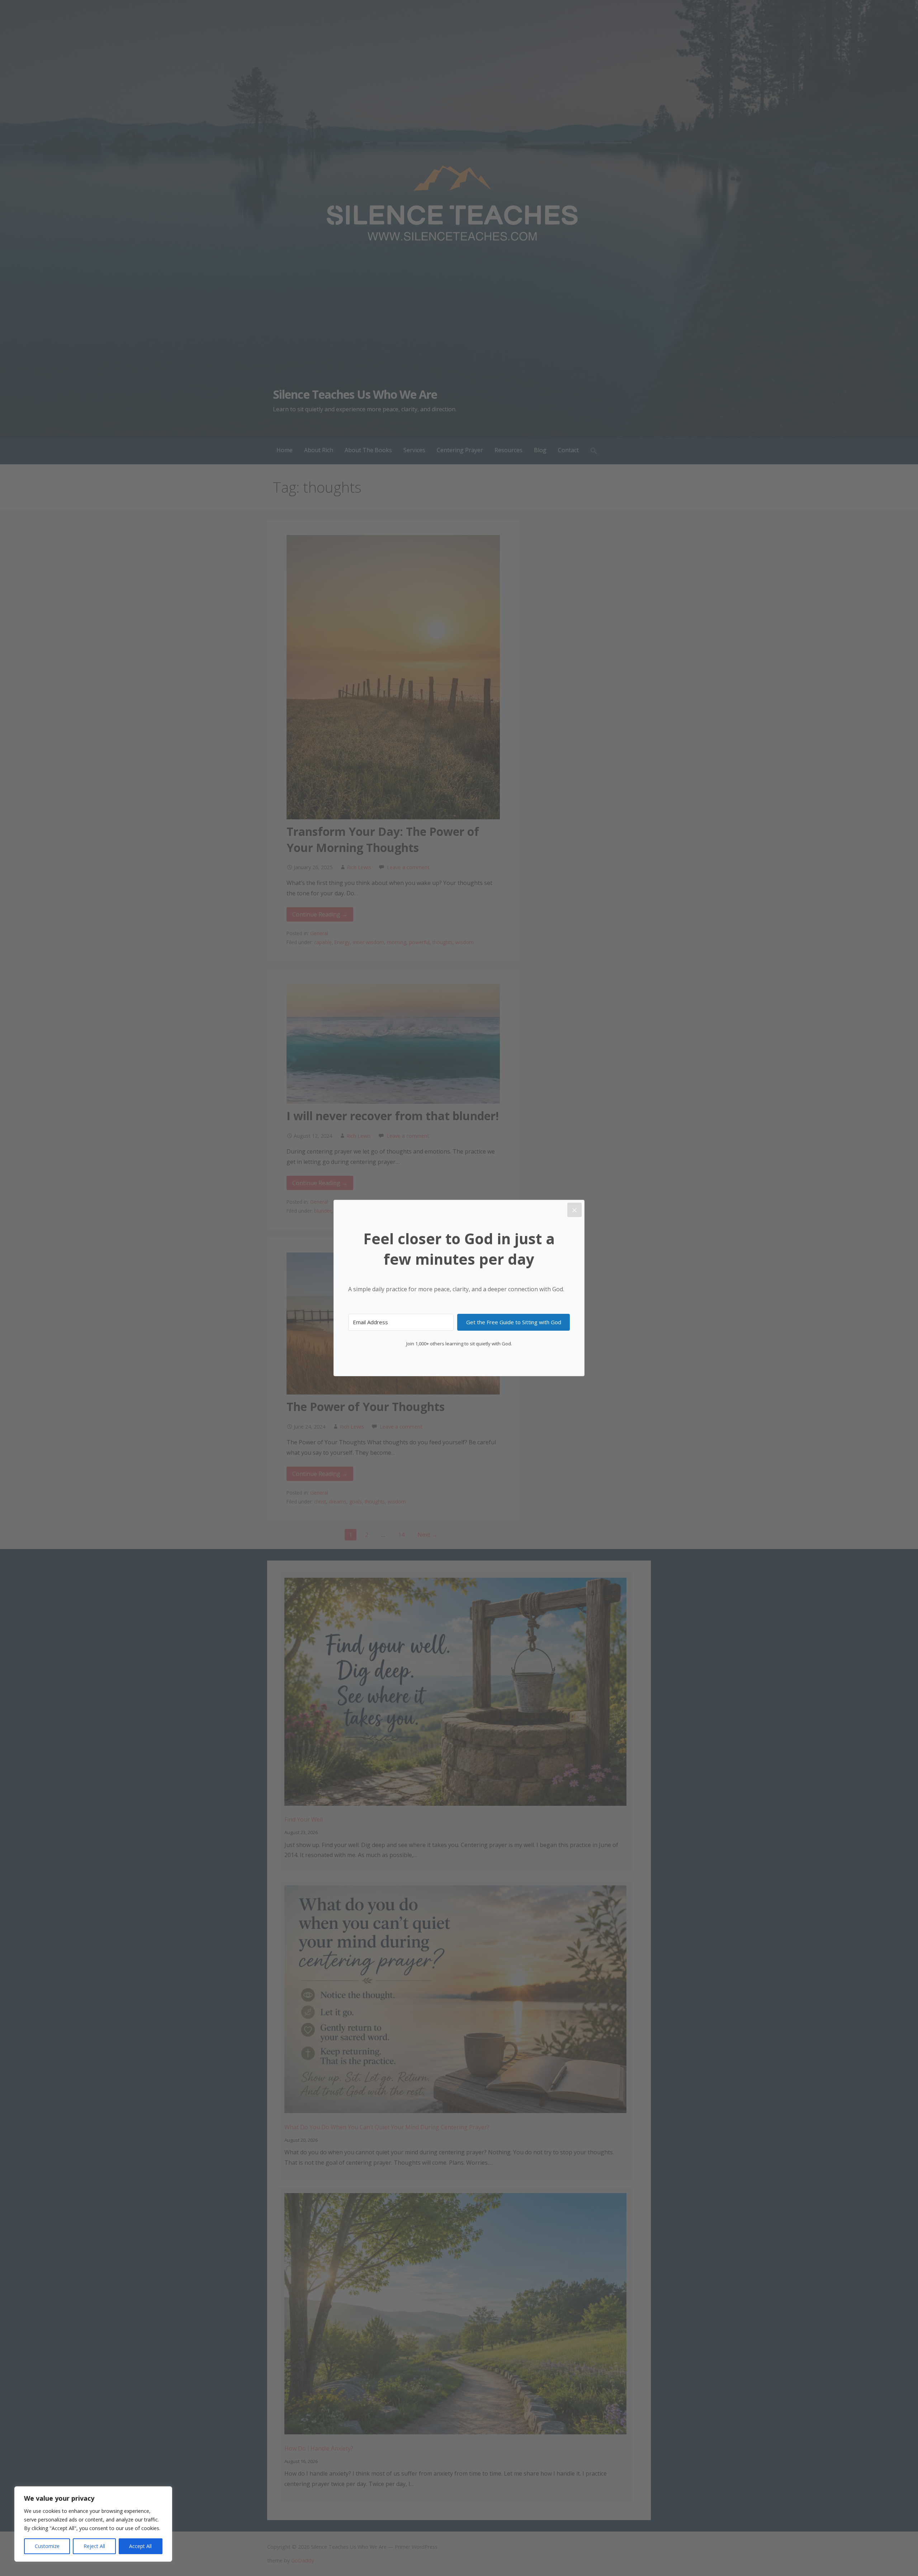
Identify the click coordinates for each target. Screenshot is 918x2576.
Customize (47, 2546)
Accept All (140, 2546)
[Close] (574, 1210)
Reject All (94, 2546)
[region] (93, 2524)
